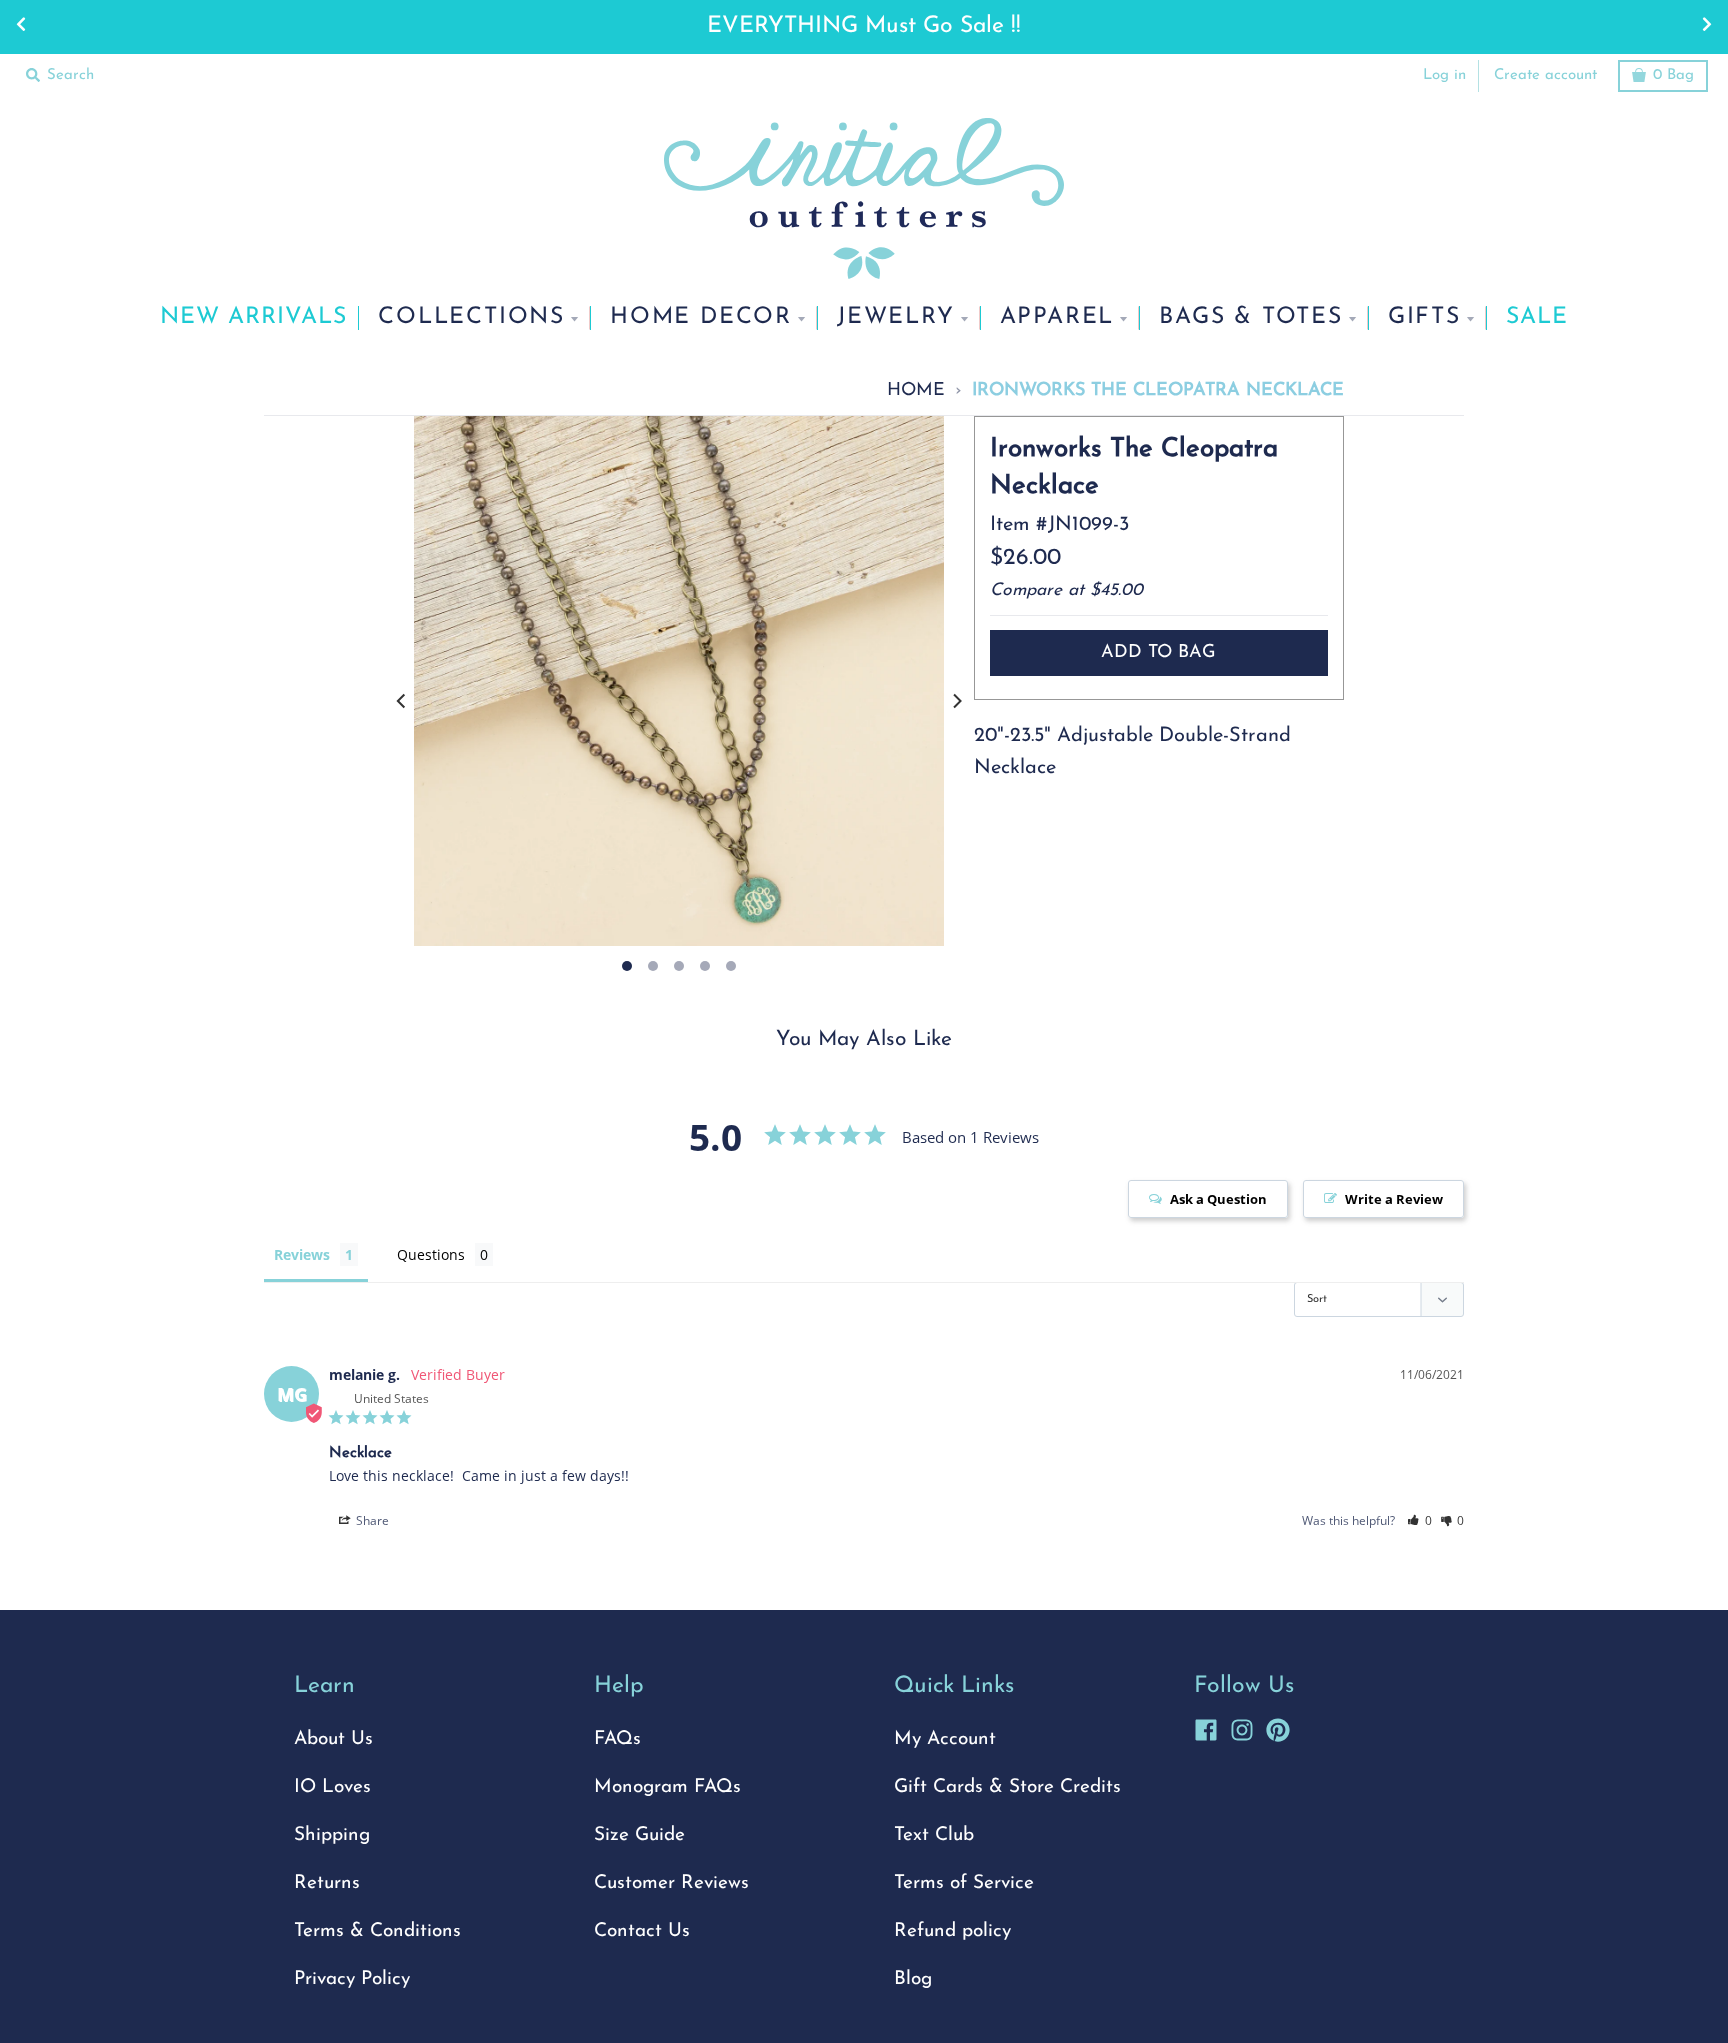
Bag (1673, 75)
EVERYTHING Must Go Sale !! (864, 26)
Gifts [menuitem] (1424, 317)
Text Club (934, 1835)
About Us (333, 1739)
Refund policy (952, 1931)
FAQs (617, 1739)
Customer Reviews (671, 1883)
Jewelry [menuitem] (896, 317)
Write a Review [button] (1394, 1199)
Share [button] (371, 1520)
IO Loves (332, 1787)
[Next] (956, 701)
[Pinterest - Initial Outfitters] (1278, 1727)
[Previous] (402, 701)
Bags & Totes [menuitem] (1251, 317)
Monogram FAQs (667, 1787)
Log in (1444, 75)
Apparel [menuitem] (1057, 317)
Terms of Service (964, 1883)
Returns (327, 1883)
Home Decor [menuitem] (701, 317)
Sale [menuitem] (1537, 317)
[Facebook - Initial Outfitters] (1206, 1727)
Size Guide (639, 1835)
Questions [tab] (431, 1254)
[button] (1419, 1520)
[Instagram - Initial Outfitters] (1242, 1727)
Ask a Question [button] (1218, 1199)
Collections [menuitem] (471, 317)
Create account (1545, 75)
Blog (913, 1979)
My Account (945, 1739)
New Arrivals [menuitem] (253, 317)
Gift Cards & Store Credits (1007, 1787)
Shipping (332, 1835)
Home (916, 390)
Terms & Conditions (377, 1931)
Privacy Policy (352, 1979)
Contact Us (642, 1931)
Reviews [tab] (302, 1254)
